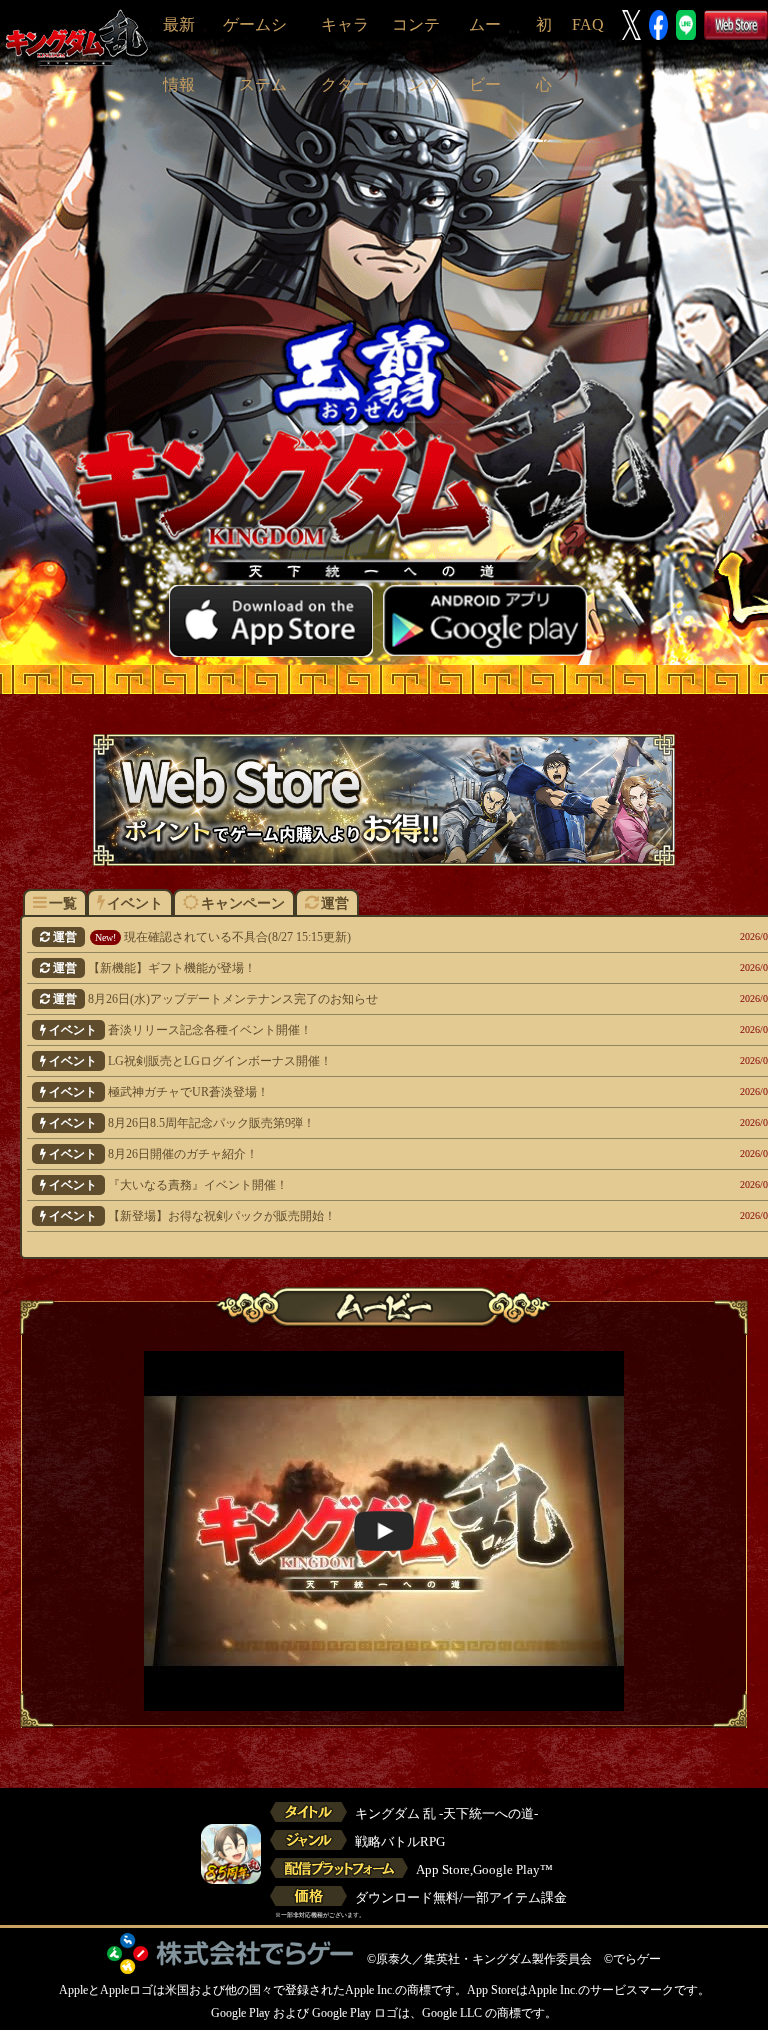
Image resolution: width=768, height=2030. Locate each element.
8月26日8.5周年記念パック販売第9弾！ (353, 1123)
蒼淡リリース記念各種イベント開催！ (353, 1030)
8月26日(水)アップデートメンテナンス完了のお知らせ (355, 999)
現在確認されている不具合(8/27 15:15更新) (355, 937)
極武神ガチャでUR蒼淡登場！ (353, 1092)
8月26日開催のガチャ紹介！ (353, 1154)
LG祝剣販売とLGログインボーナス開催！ (353, 1061)
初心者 (544, 84)
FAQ (588, 24)
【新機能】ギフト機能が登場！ (355, 968)
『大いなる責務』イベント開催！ (353, 1185)
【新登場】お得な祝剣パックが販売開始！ (353, 1216)
